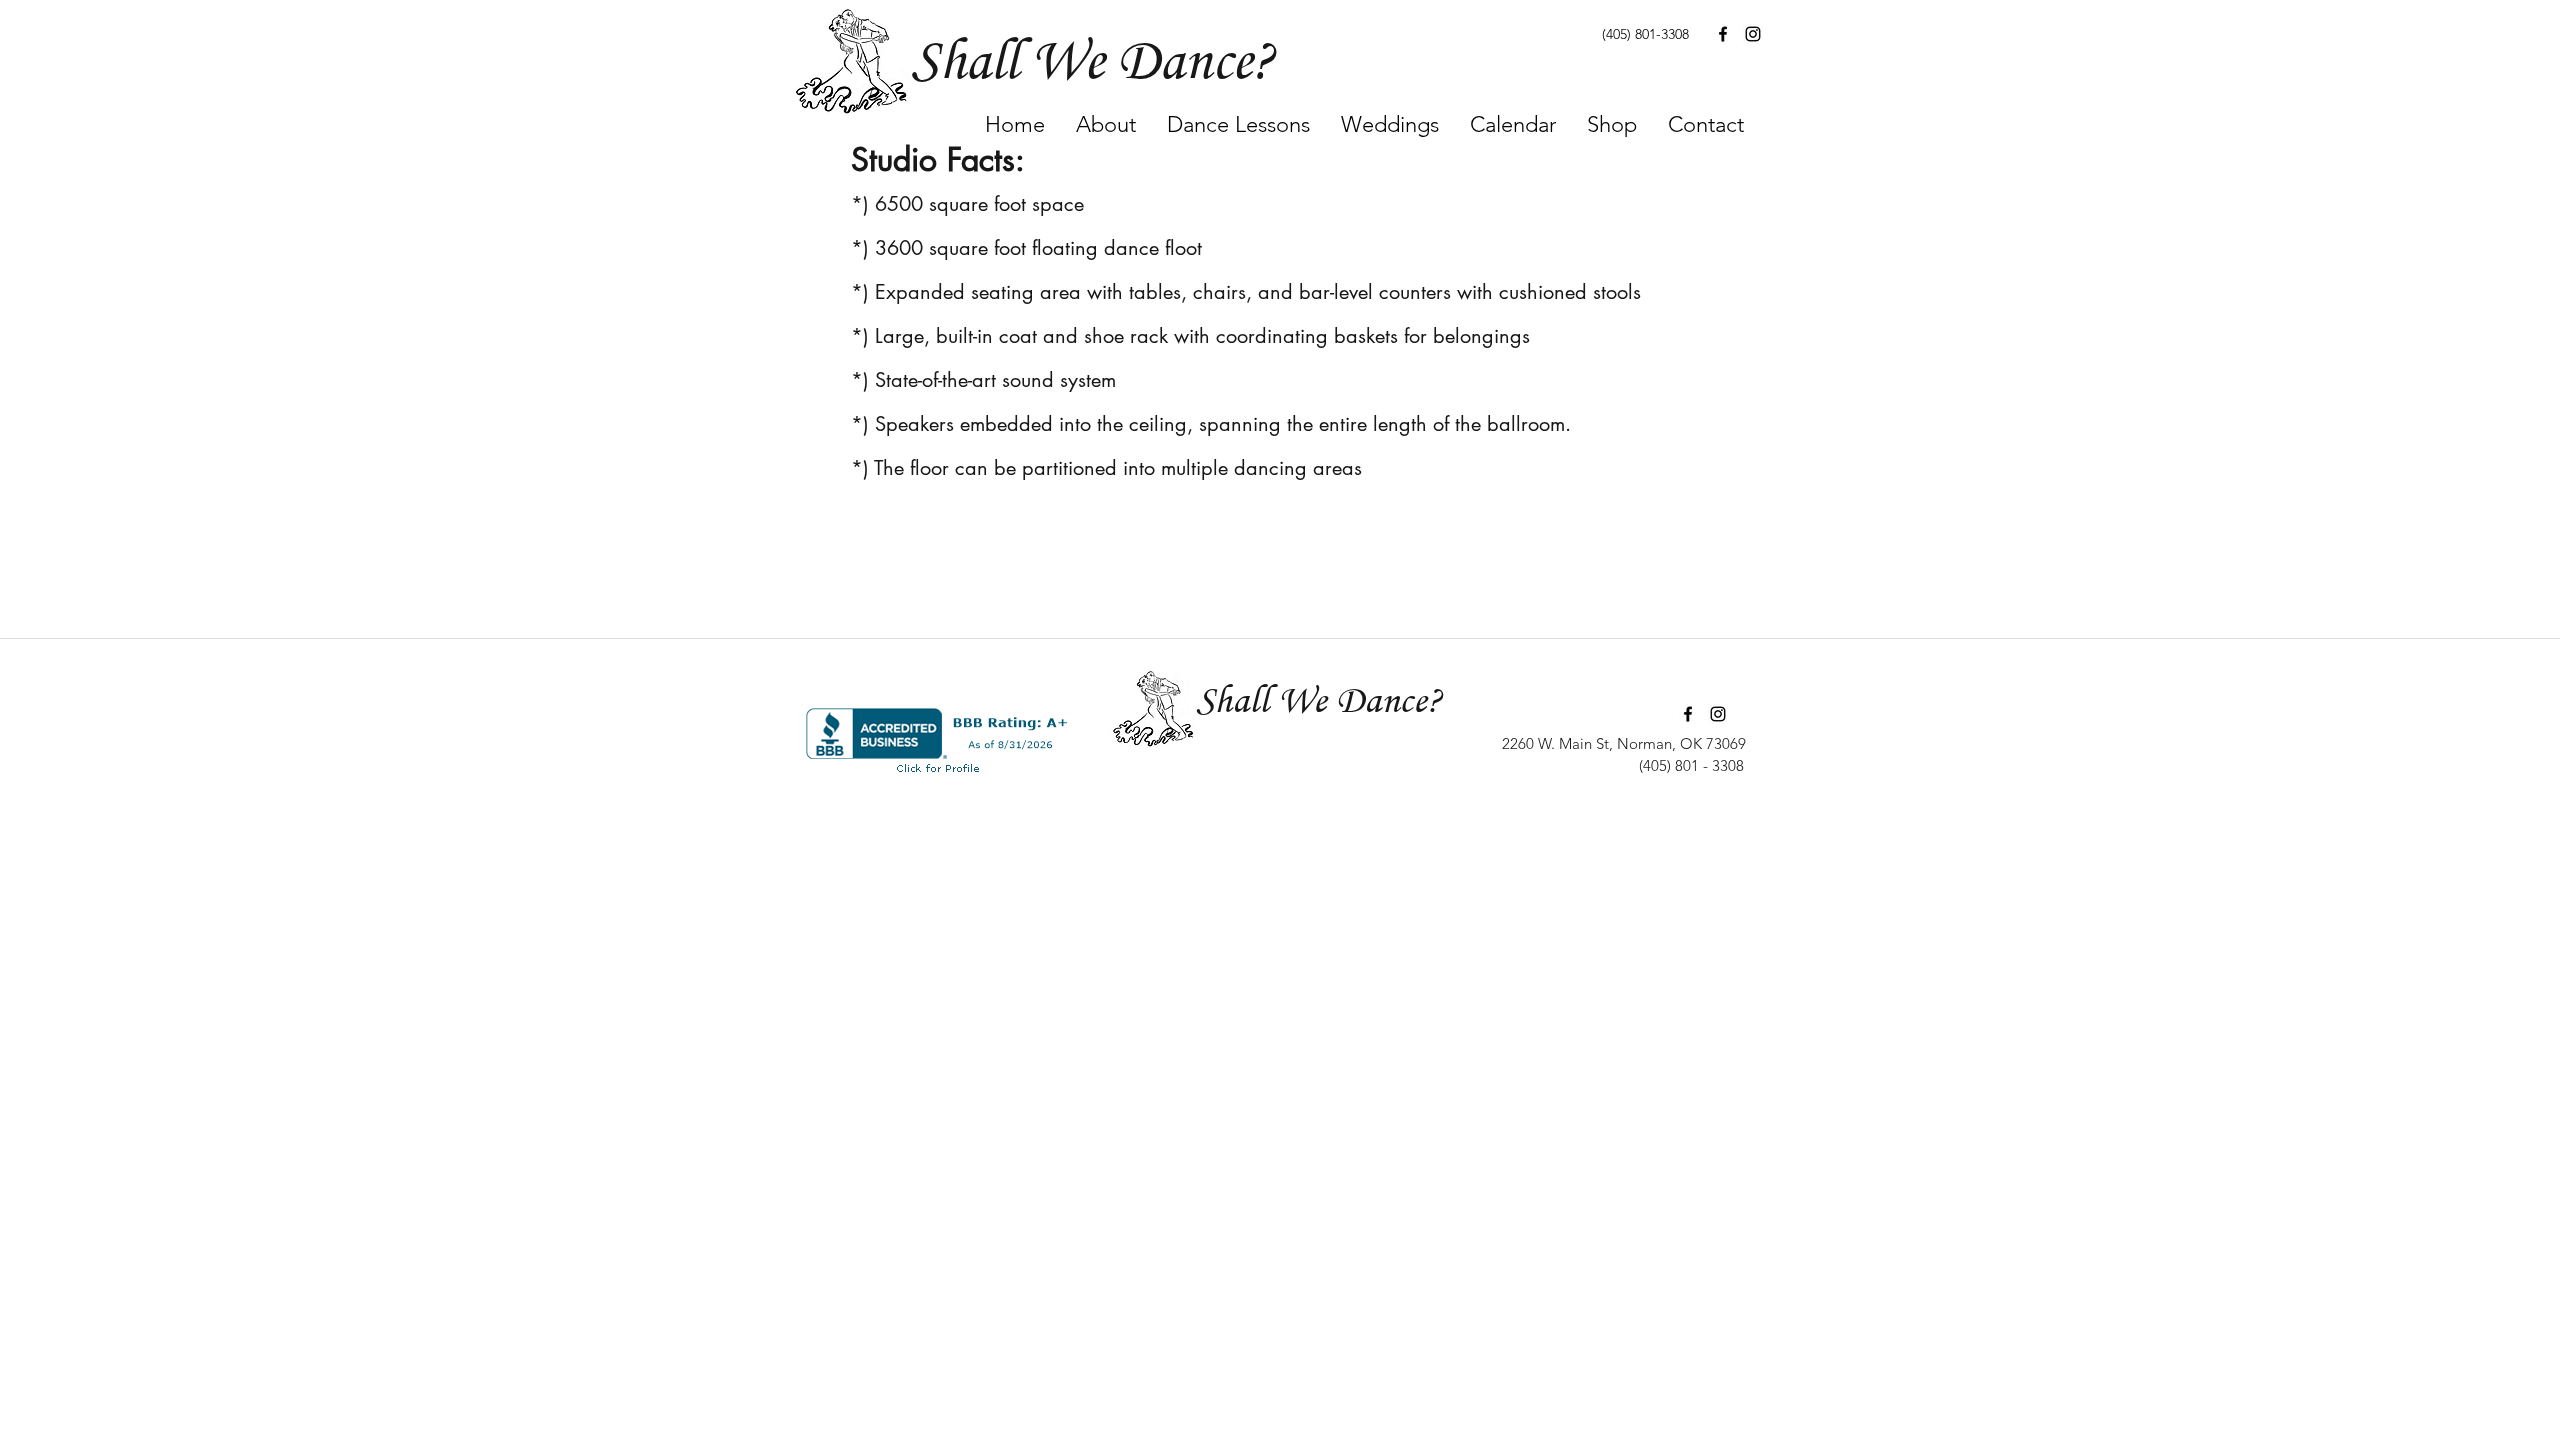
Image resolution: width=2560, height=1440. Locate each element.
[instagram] (1753, 34)
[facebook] (1723, 34)
